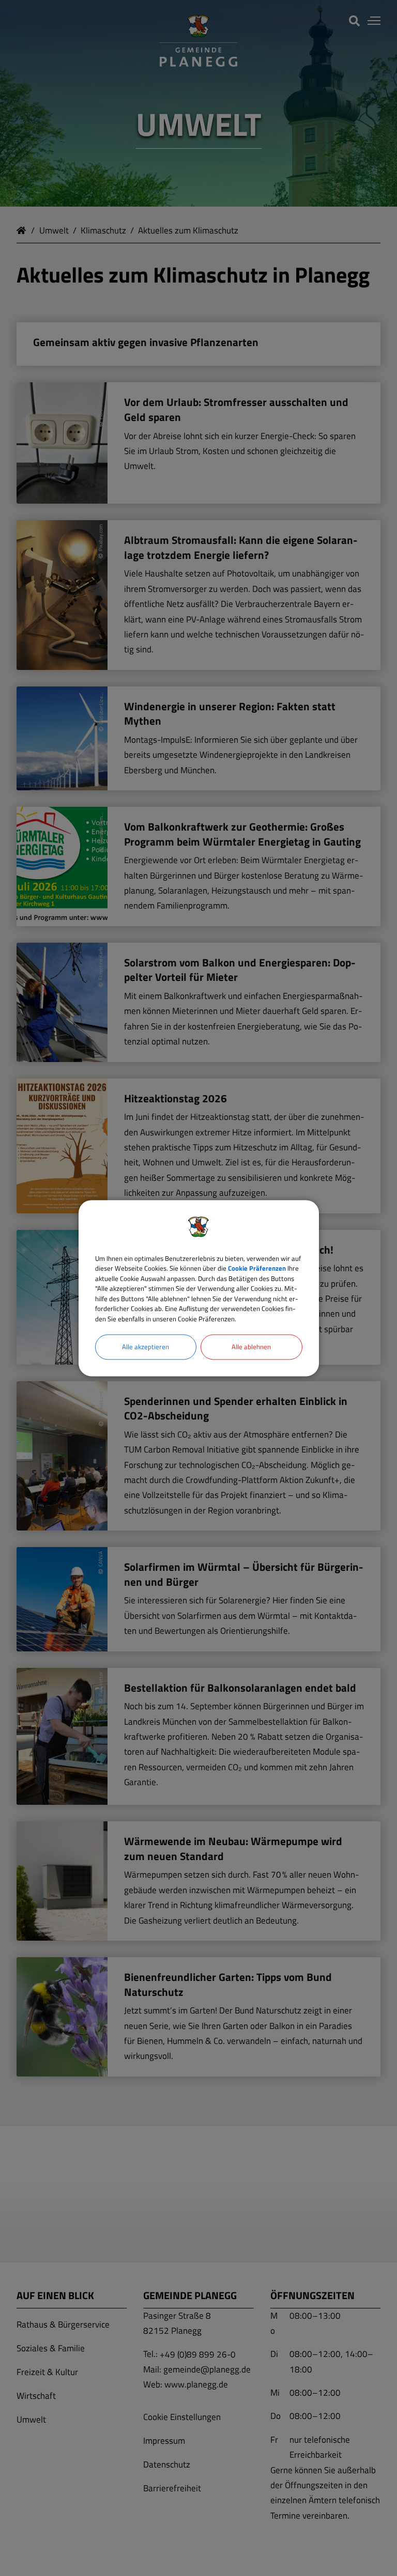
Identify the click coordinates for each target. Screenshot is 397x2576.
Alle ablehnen (251, 1347)
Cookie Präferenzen (257, 1268)
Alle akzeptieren (146, 1347)
